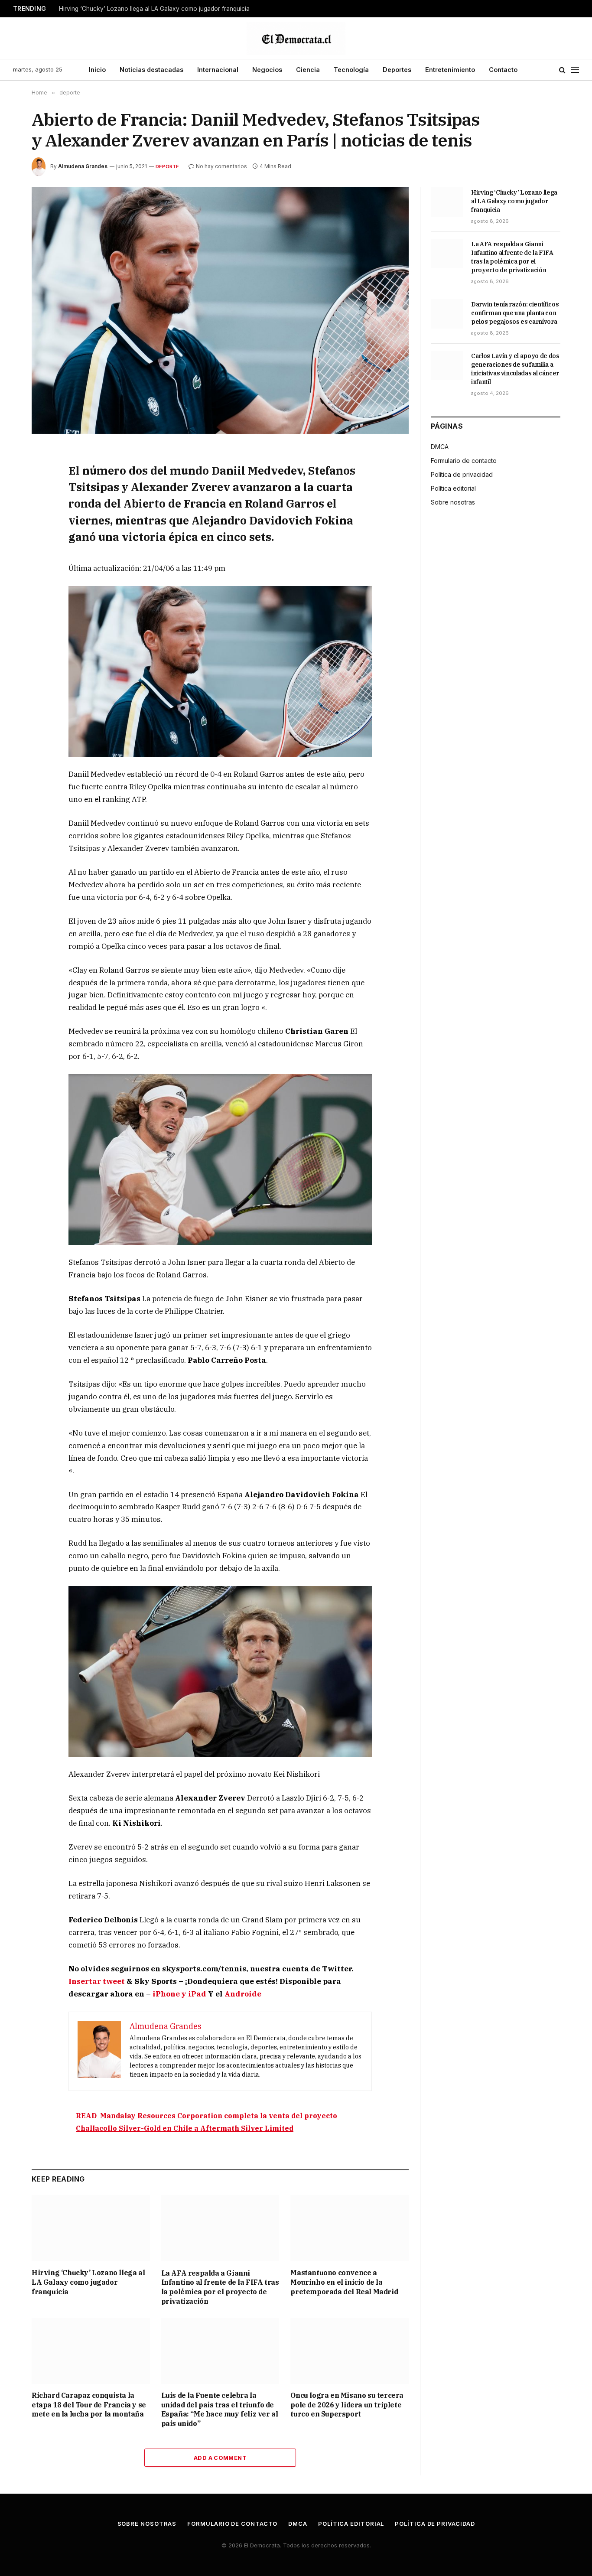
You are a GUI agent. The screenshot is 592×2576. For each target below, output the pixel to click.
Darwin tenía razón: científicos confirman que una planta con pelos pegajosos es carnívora (515, 313)
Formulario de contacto (464, 461)
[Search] (562, 70)
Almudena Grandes (83, 166)
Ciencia (308, 70)
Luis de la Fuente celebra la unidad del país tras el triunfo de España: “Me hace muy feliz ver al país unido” (220, 2409)
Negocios (267, 70)
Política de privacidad (462, 474)
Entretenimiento (450, 70)
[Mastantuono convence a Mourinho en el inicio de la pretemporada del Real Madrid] (350, 2228)
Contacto (503, 70)
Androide (243, 1994)
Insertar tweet (97, 1981)
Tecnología (351, 70)
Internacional (218, 70)
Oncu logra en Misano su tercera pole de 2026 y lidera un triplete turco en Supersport (347, 2405)
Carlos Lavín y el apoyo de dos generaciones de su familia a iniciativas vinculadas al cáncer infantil (515, 369)
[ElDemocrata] (296, 38)
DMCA (440, 447)
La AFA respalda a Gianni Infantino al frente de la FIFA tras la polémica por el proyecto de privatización (220, 2287)
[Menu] (575, 70)
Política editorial (453, 488)
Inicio (97, 70)
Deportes (397, 70)
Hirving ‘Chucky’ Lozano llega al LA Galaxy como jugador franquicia (154, 9)
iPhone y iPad (179, 1994)
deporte (168, 166)
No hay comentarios (221, 166)
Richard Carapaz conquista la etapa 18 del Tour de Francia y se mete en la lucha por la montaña (89, 2405)
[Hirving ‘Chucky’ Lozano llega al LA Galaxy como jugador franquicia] (91, 2228)
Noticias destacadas (151, 70)
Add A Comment (220, 2458)
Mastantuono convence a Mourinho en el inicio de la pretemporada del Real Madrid (344, 2282)
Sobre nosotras (453, 502)
